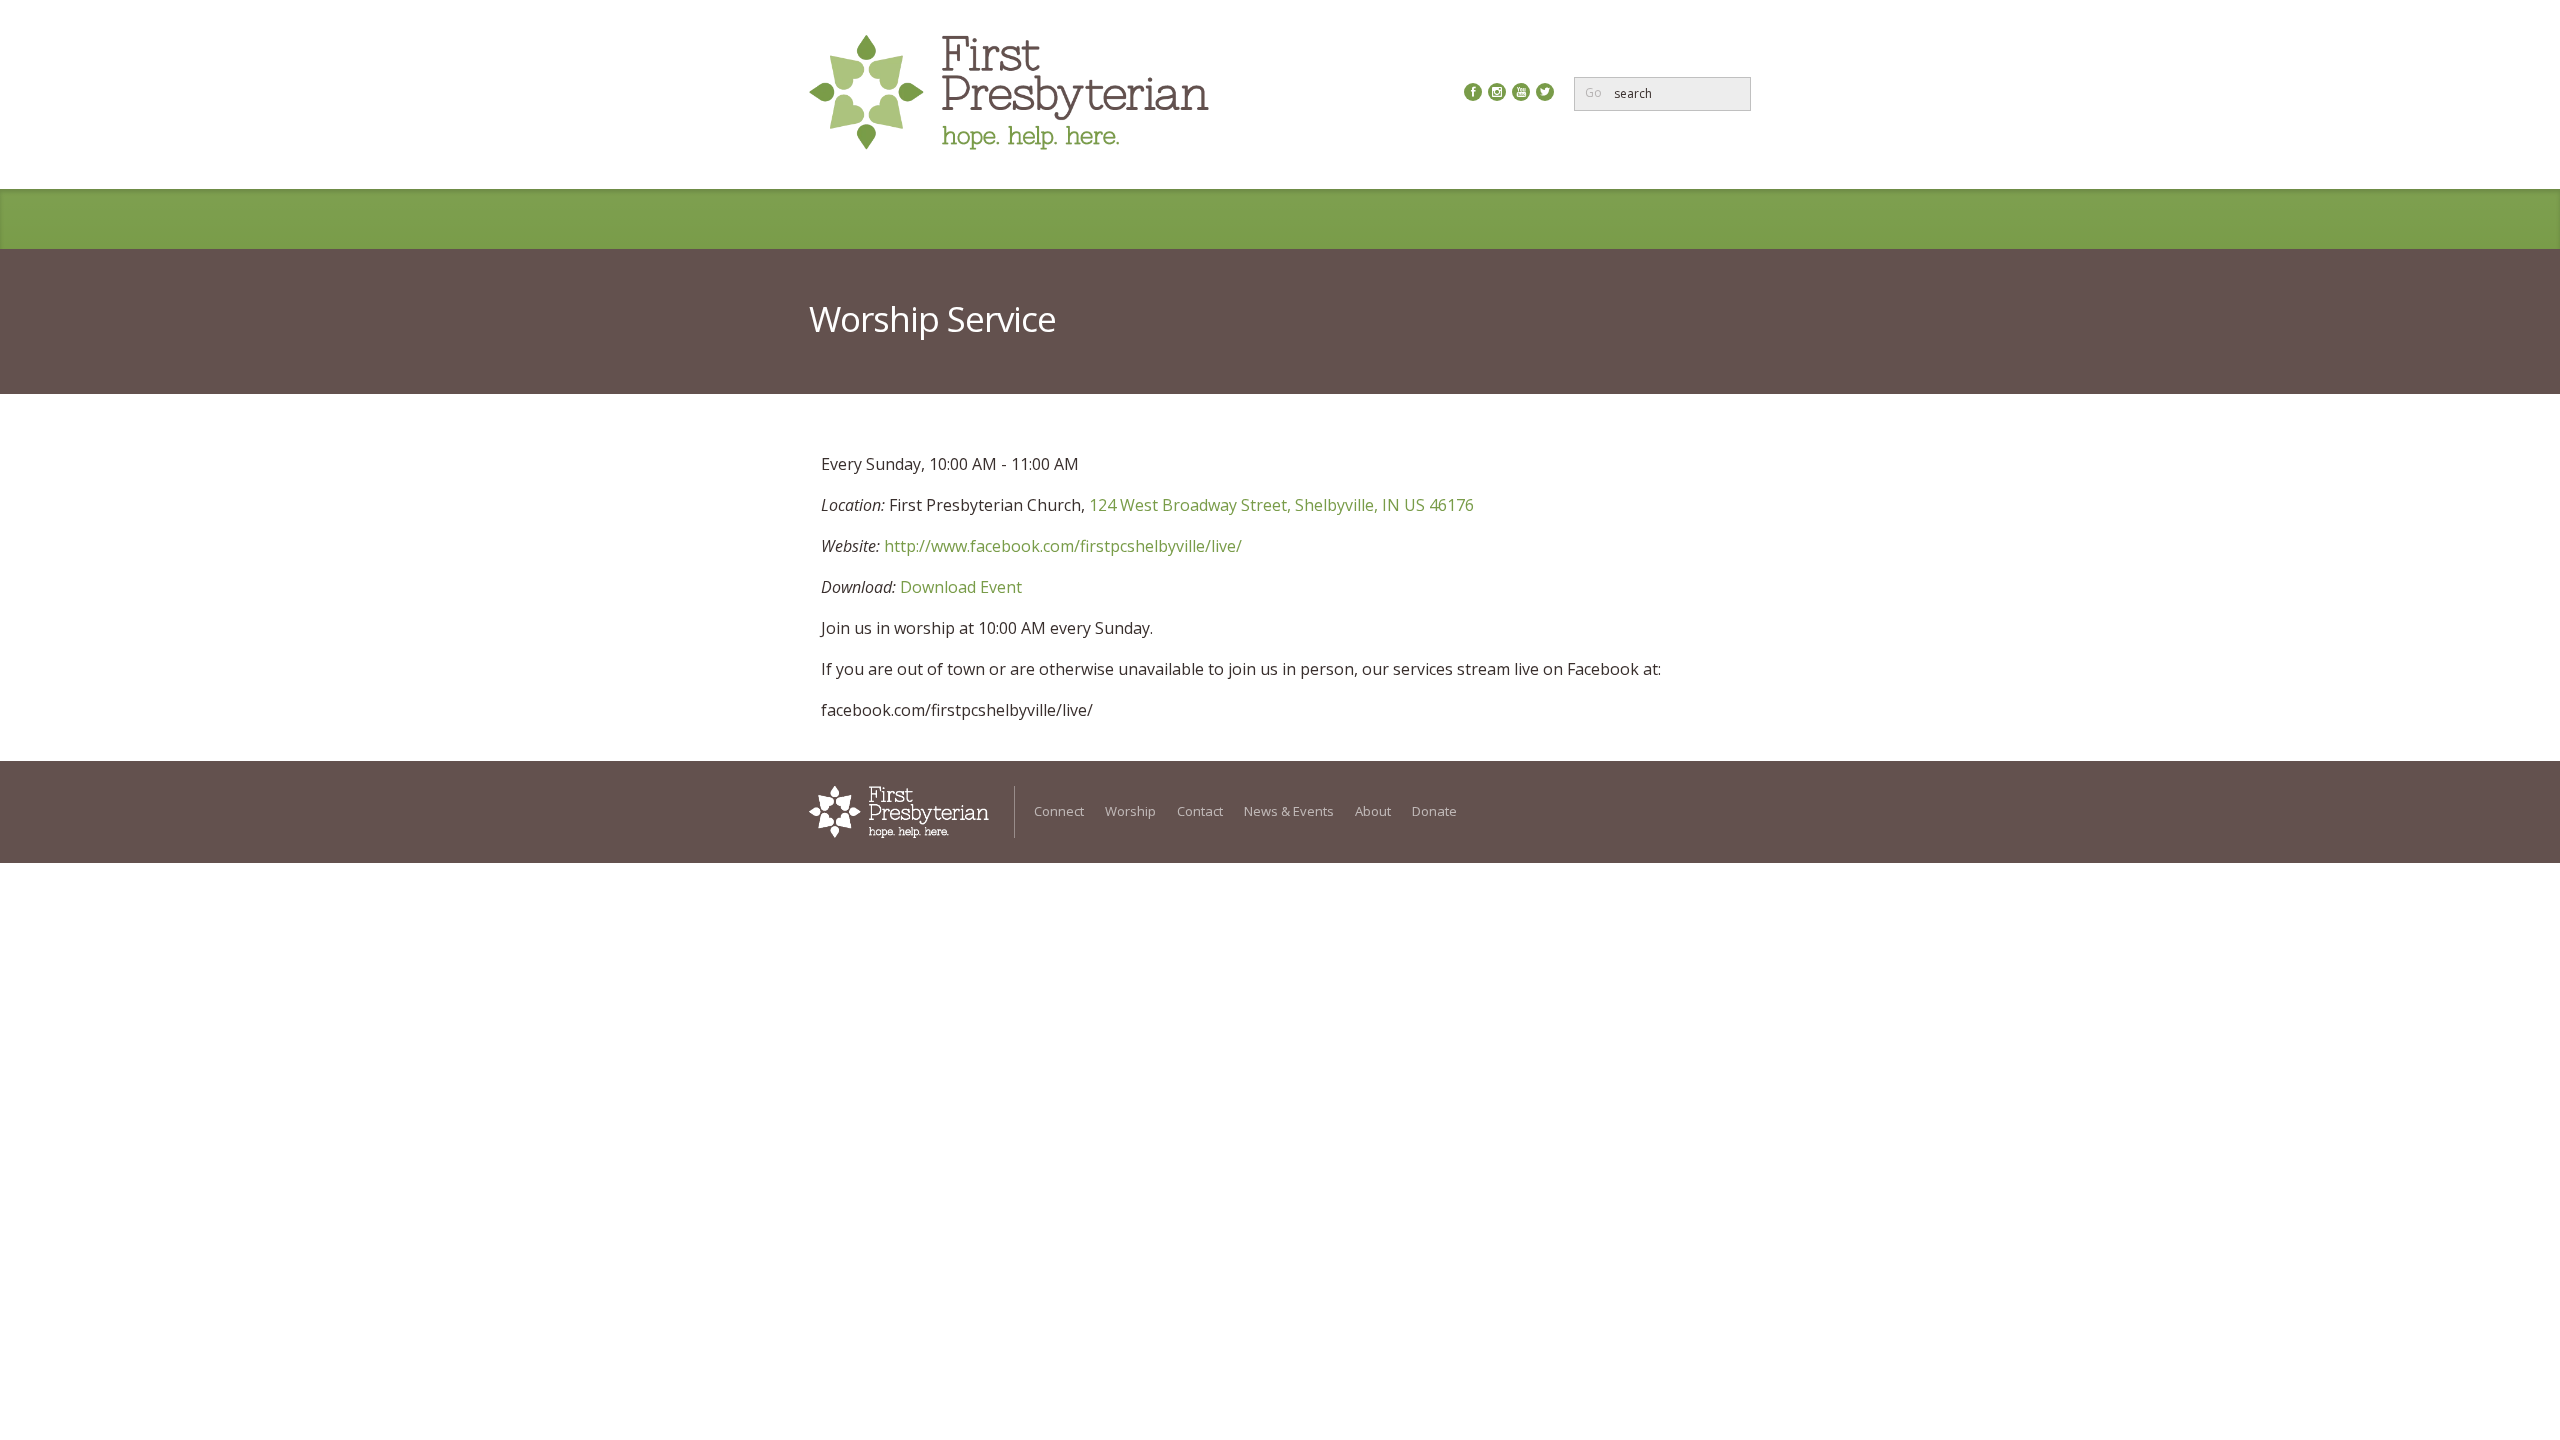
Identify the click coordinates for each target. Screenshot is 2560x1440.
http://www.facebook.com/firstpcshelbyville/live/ (1063, 546)
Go (1593, 92)
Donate (1566, 218)
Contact (1213, 218)
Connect (998, 218)
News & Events (1346, 218)
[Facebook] (1473, 92)
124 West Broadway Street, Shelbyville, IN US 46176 (1281, 505)
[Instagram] (1497, 92)
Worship (1106, 218)
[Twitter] (1545, 92)
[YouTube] (1521, 92)
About (1470, 218)
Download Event (961, 587)
